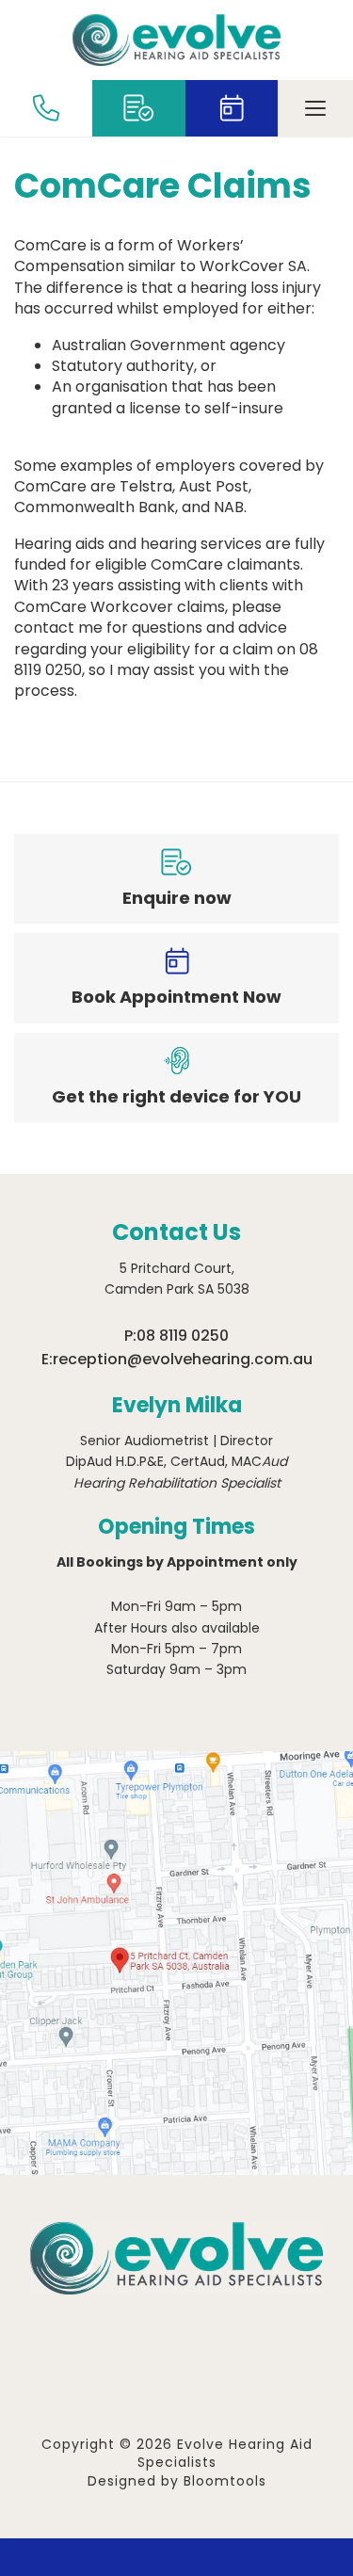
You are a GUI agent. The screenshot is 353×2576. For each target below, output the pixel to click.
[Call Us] (46, 108)
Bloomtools (225, 2481)
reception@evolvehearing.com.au (183, 1359)
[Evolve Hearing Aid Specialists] (176, 40)
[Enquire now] (138, 108)
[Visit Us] (176, 1963)
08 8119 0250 (183, 1336)
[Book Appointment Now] (232, 108)
